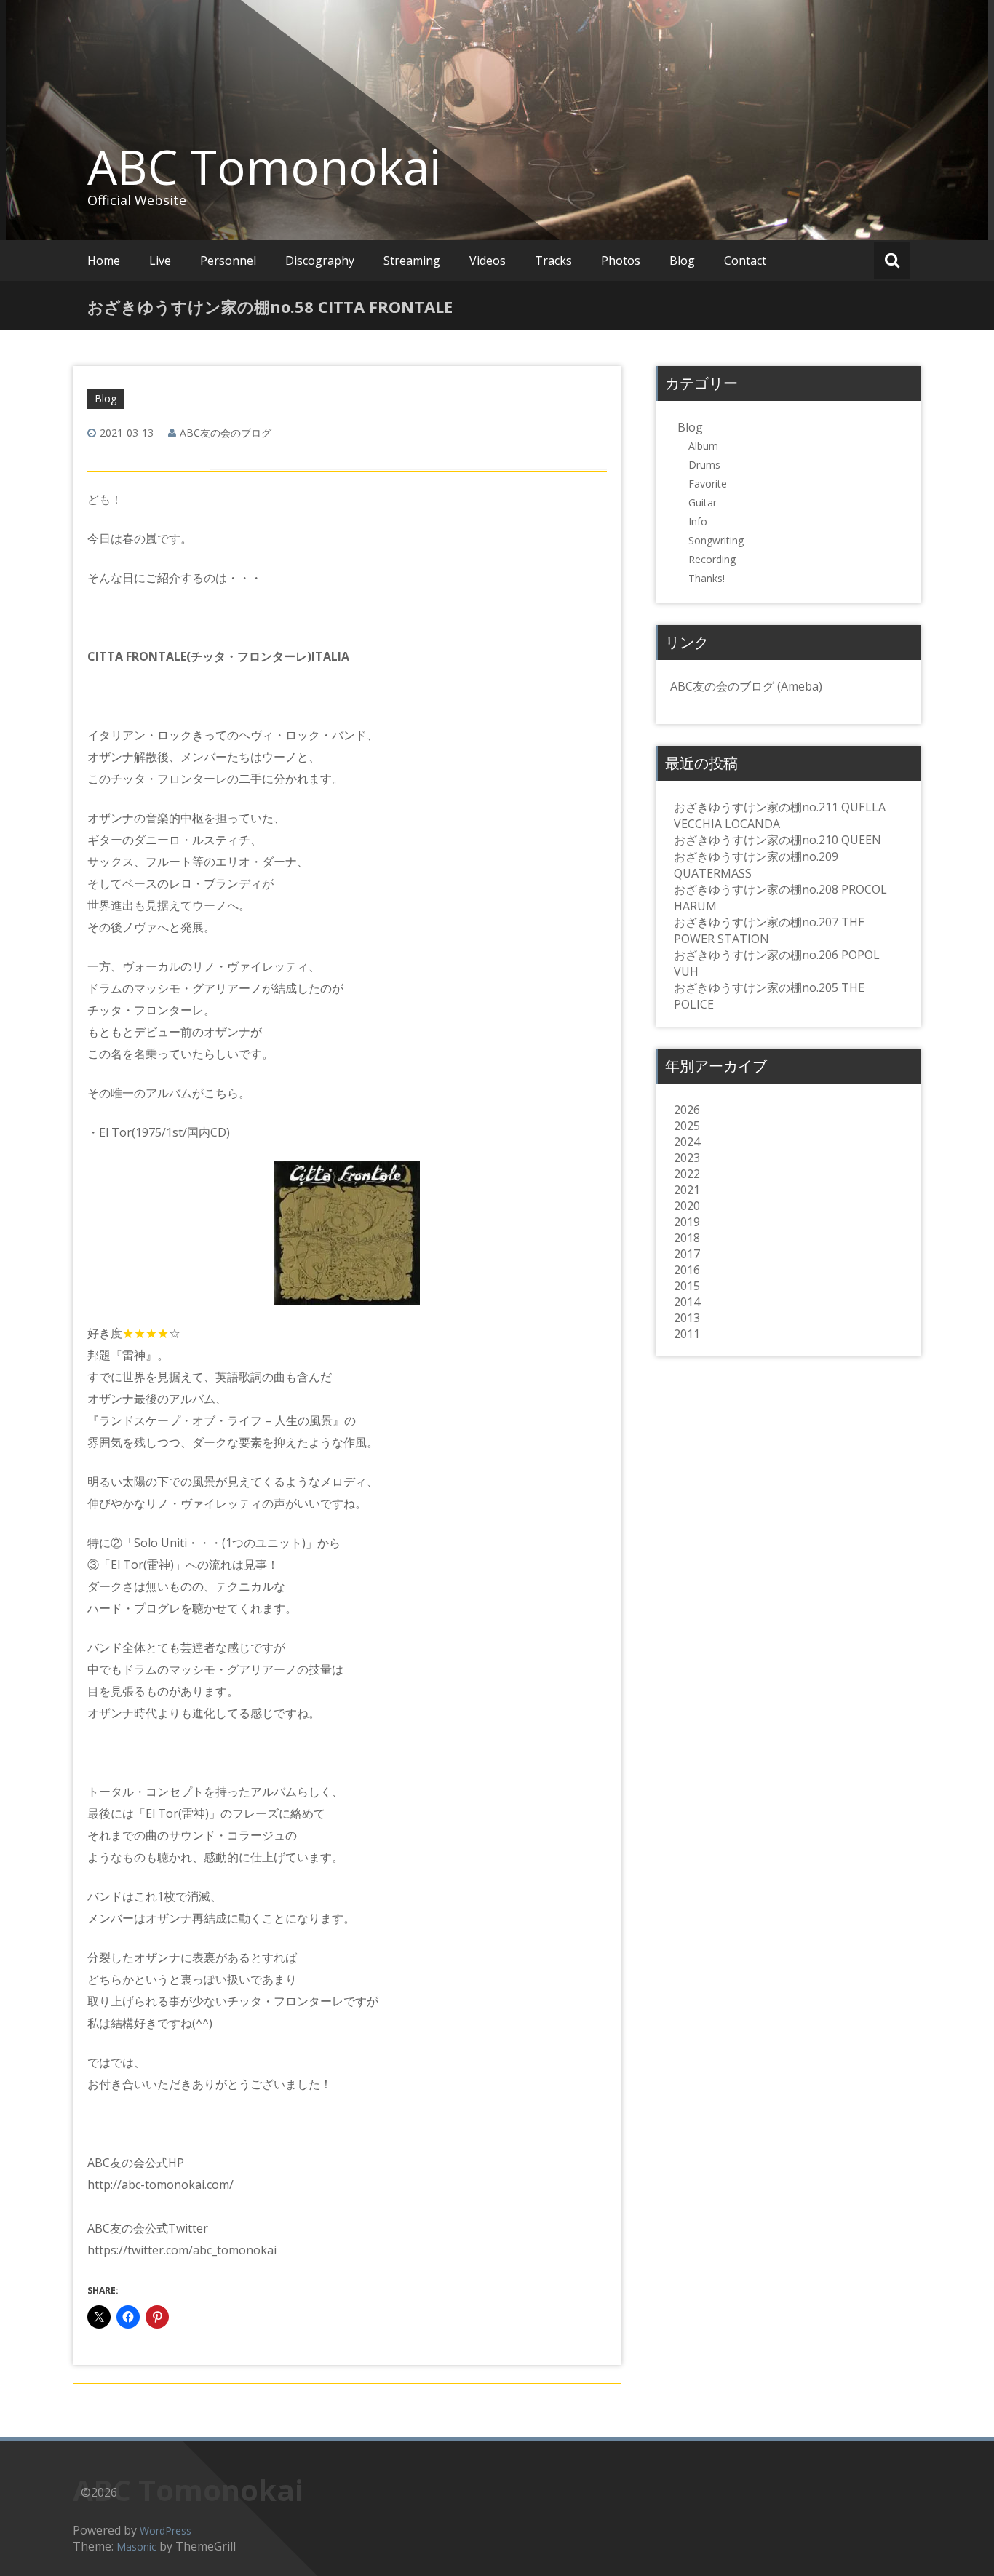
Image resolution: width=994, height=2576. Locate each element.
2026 (687, 1110)
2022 (687, 1174)
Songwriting (716, 540)
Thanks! (707, 578)
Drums (704, 465)
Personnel (228, 261)
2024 (687, 1142)
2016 (687, 1270)
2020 (687, 1206)
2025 (687, 1126)
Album (703, 446)
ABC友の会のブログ (226, 433)
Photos (621, 261)
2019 (687, 1222)
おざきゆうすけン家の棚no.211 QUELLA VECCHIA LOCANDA (780, 815)
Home (104, 261)
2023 (687, 1158)
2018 (687, 1238)
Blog (682, 261)
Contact (745, 261)
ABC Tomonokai (264, 167)
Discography (320, 261)
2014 (687, 1302)
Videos (488, 261)
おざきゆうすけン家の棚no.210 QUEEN (778, 840)
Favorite (708, 484)
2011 (687, 1334)
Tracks (553, 261)
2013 (687, 1318)
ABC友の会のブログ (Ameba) (746, 686)
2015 (687, 1286)
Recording (712, 559)
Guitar (703, 502)
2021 (687, 1190)
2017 (687, 1254)
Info (698, 521)
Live (160, 261)
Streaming (412, 261)
